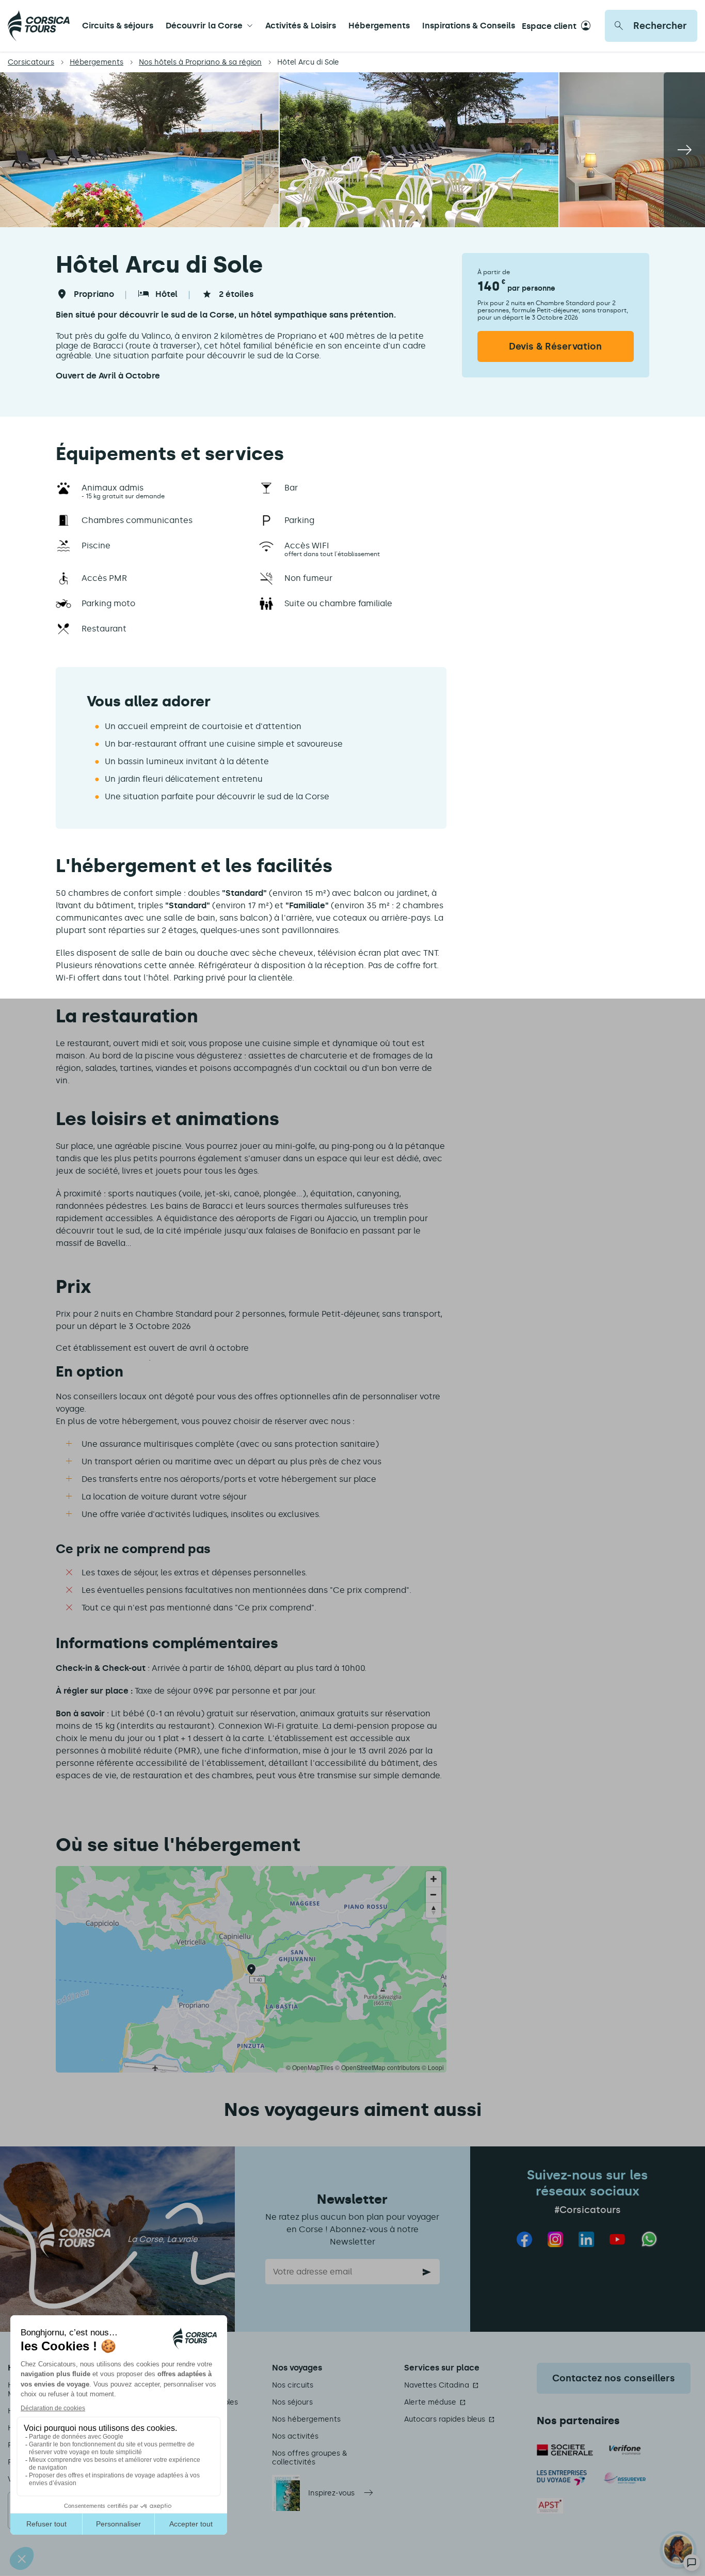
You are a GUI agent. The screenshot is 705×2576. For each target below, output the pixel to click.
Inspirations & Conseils (469, 26)
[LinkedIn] (586, 2239)
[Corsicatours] (39, 26)
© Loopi (433, 2067)
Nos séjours (292, 2402)
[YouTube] (617, 2239)
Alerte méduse (430, 2402)
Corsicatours (31, 62)
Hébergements (379, 26)
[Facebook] (524, 2239)
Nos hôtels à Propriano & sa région (200, 62)
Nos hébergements (306, 2419)
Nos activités (295, 2436)
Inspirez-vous (331, 2493)
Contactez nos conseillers (614, 2378)
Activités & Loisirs (301, 26)
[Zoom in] (434, 1879)
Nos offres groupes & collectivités (309, 2458)
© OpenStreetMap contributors (378, 2067)
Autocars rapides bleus (445, 2419)
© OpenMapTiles (310, 2067)
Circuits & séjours (118, 26)
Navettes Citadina (437, 2385)
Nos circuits (293, 2385)
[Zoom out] (434, 1894)
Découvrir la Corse (204, 26)
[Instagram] (555, 2239)
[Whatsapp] (650, 2239)
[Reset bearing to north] (434, 1910)
